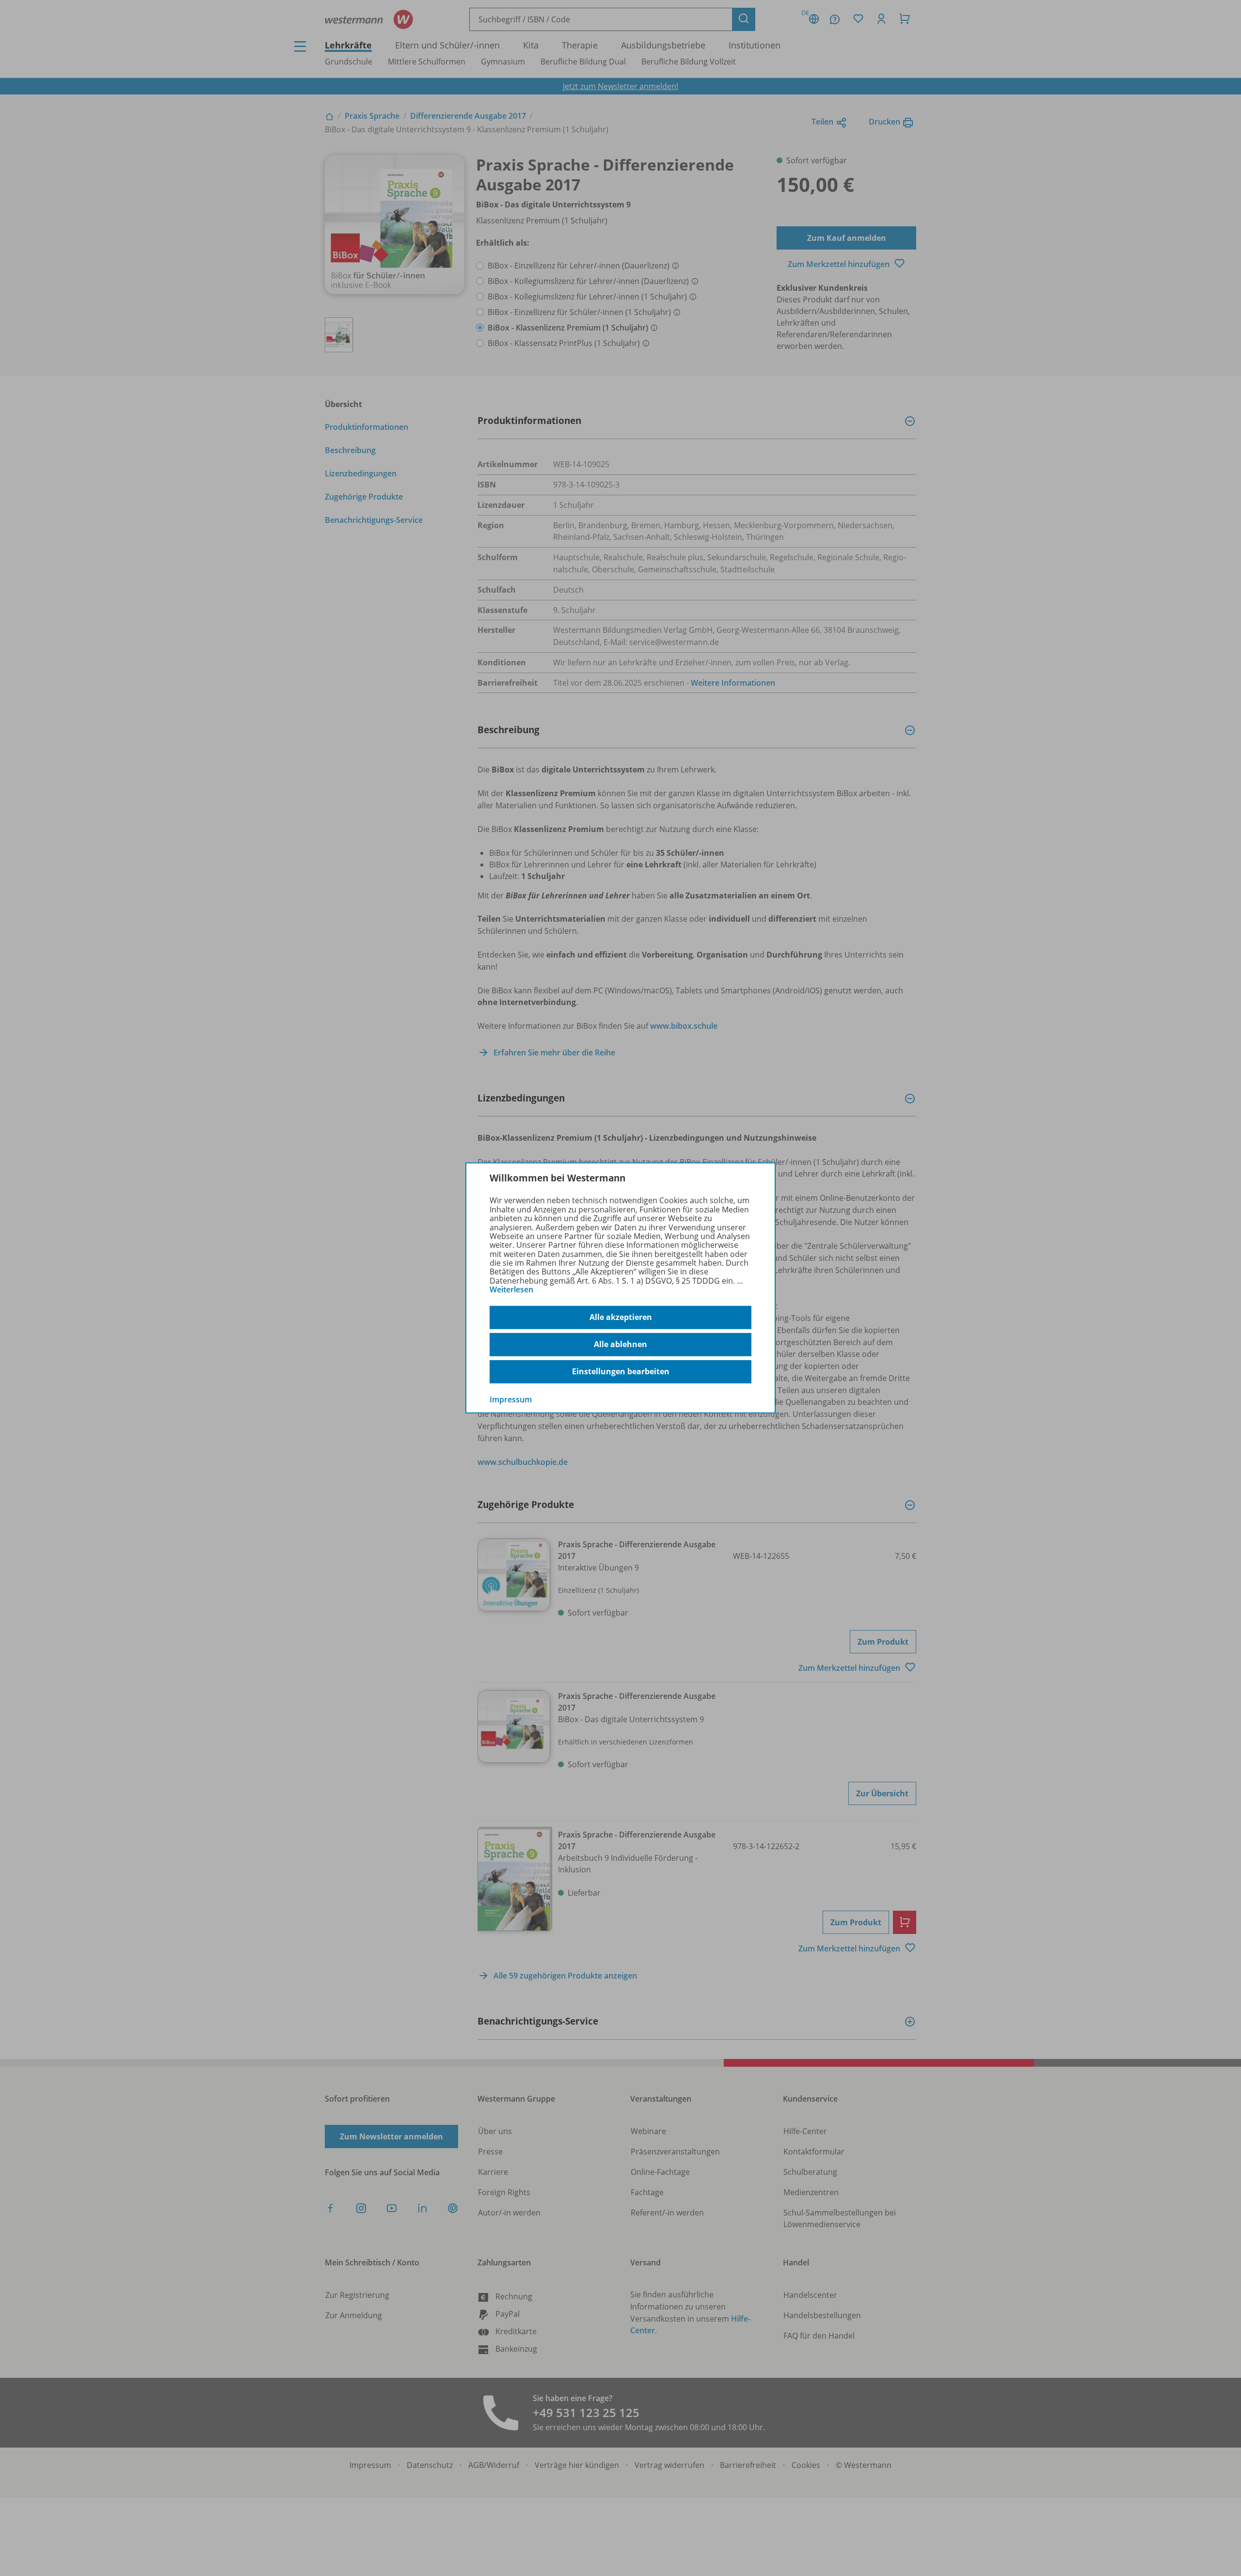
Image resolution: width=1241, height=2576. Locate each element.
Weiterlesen (511, 1289)
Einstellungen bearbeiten (621, 1371)
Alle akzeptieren (621, 1317)
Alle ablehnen (620, 1344)
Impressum (511, 1399)
